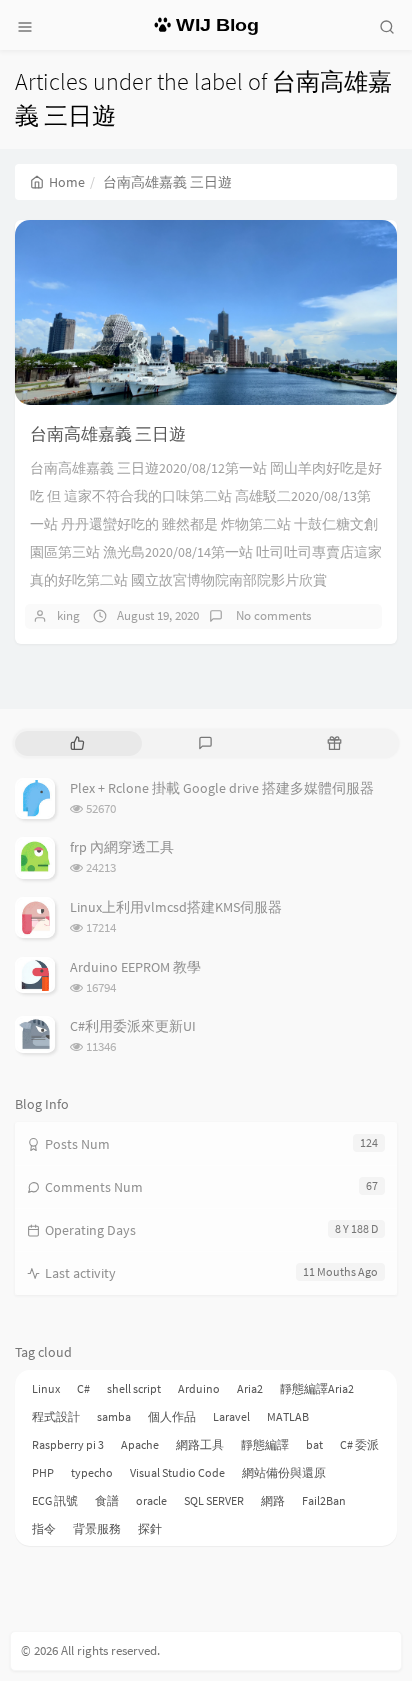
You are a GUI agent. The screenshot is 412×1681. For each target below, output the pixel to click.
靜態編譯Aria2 (317, 1388)
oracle (151, 1500)
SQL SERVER (214, 1500)
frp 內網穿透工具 (122, 847)
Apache (140, 1444)
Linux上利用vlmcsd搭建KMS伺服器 (176, 907)
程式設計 (56, 1416)
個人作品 (172, 1416)
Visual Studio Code (177, 1472)
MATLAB (288, 1416)
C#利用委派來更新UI (133, 1026)
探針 (150, 1528)
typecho (92, 1472)
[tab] (77, 743)
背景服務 (97, 1528)
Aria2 (250, 1388)
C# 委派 (359, 1444)
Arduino (199, 1388)
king (68, 615)
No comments (272, 615)
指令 (44, 1528)
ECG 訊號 (55, 1500)
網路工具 (200, 1444)
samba (114, 1416)
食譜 (107, 1500)
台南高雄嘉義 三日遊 (108, 434)
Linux (46, 1388)
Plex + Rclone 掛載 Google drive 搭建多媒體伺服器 (222, 788)
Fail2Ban (324, 1500)
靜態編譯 (265, 1444)
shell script (134, 1388)
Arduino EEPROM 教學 (135, 967)
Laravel (231, 1416)
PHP (43, 1472)
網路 (273, 1500)
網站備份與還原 (284, 1472)
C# (83, 1388)
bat (314, 1444)
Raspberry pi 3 (68, 1444)
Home (67, 182)
